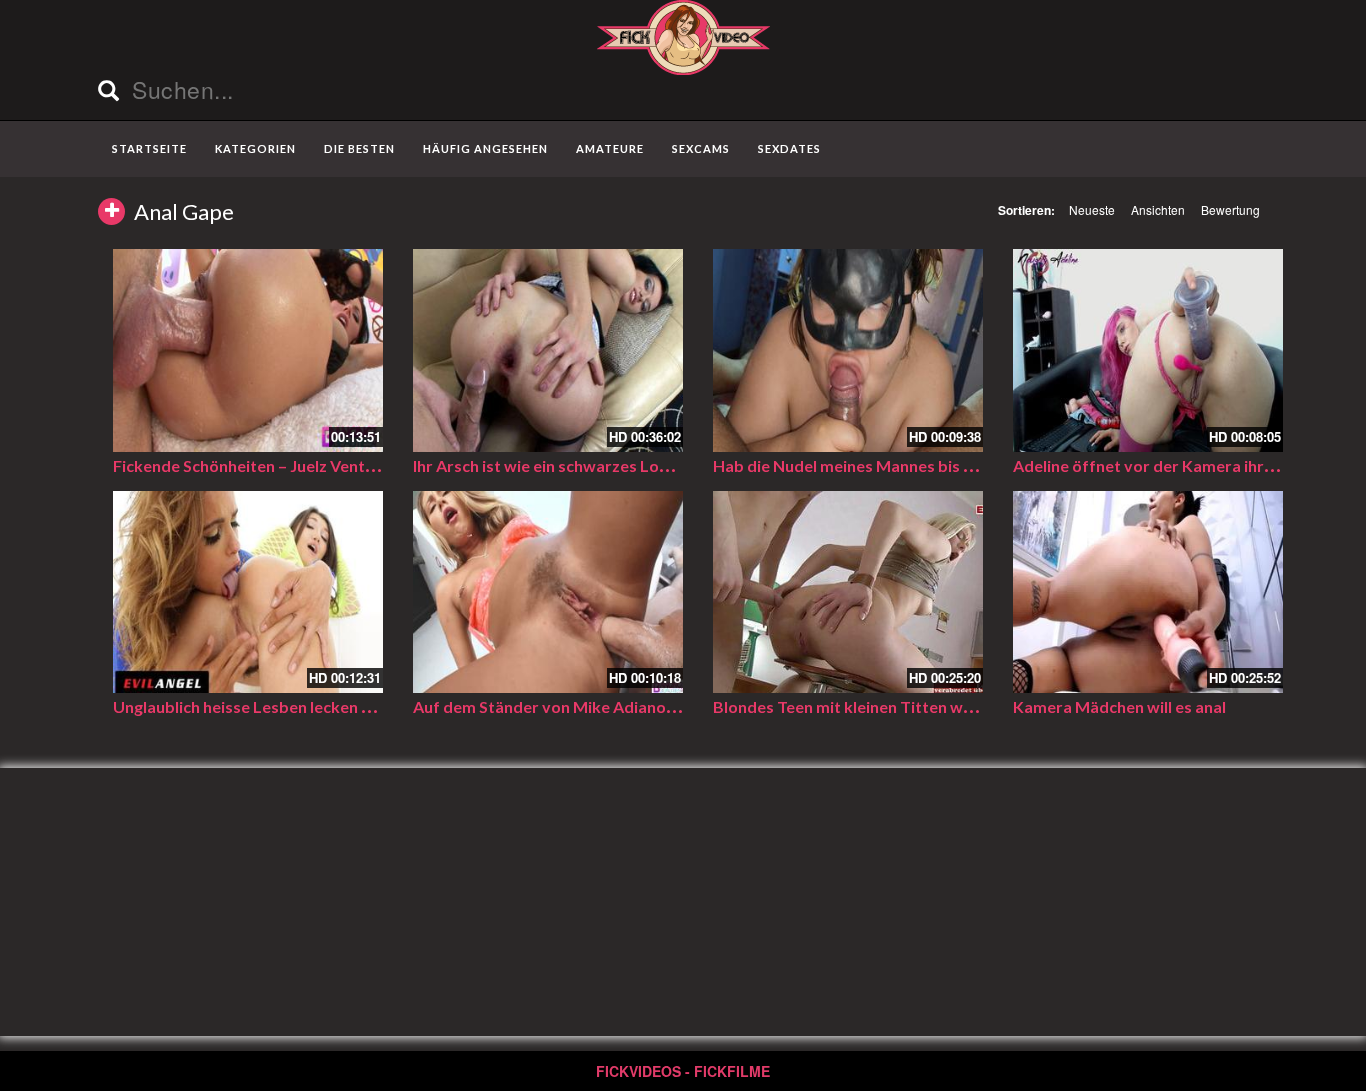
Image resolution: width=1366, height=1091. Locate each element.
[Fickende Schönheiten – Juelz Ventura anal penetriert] (248, 350)
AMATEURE (610, 148)
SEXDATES (789, 148)
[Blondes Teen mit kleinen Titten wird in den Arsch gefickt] (848, 592)
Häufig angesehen (485, 148)
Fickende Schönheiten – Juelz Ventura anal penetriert (309, 465)
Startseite (149, 148)
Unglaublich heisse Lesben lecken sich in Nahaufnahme (313, 706)
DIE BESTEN (359, 148)
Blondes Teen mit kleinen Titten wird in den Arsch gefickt (922, 706)
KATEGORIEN (255, 148)
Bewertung (1230, 209)
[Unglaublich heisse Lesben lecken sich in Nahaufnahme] (248, 592)
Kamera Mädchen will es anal (1119, 706)
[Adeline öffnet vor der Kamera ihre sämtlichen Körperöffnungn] (1148, 350)
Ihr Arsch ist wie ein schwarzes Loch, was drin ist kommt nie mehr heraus (679, 465)
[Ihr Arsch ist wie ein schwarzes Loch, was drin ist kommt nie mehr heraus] (548, 350)
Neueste (1092, 209)
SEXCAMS (701, 148)
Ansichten (1158, 209)
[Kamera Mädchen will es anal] (1148, 592)
